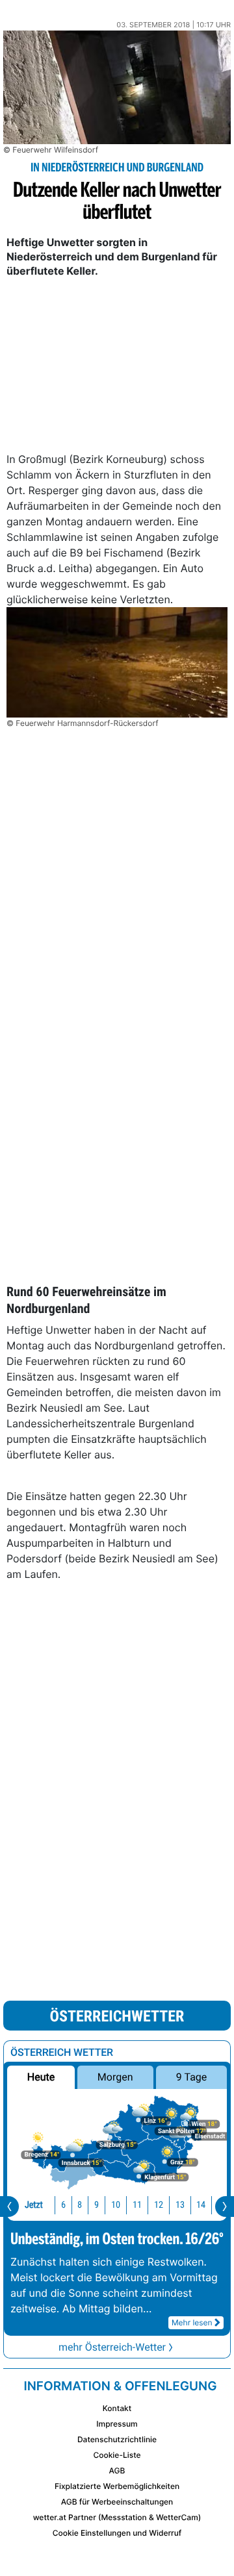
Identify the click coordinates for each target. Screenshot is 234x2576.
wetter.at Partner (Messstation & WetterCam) (117, 2517)
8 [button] (80, 2205)
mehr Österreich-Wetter (112, 2347)
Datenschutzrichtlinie (117, 2439)
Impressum (117, 2424)
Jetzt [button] (34, 2205)
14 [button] (201, 2205)
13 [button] (180, 2205)
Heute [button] (41, 2077)
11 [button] (137, 2205)
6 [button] (63, 2205)
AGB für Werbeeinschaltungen (117, 2502)
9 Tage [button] (191, 2077)
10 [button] (116, 2205)
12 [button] (159, 2205)
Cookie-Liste (117, 2455)
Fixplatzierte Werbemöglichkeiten (117, 2486)
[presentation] (9, 2207)
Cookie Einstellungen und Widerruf (117, 2533)
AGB (117, 2470)
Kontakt (117, 2408)
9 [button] (97, 2205)
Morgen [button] (115, 2077)
